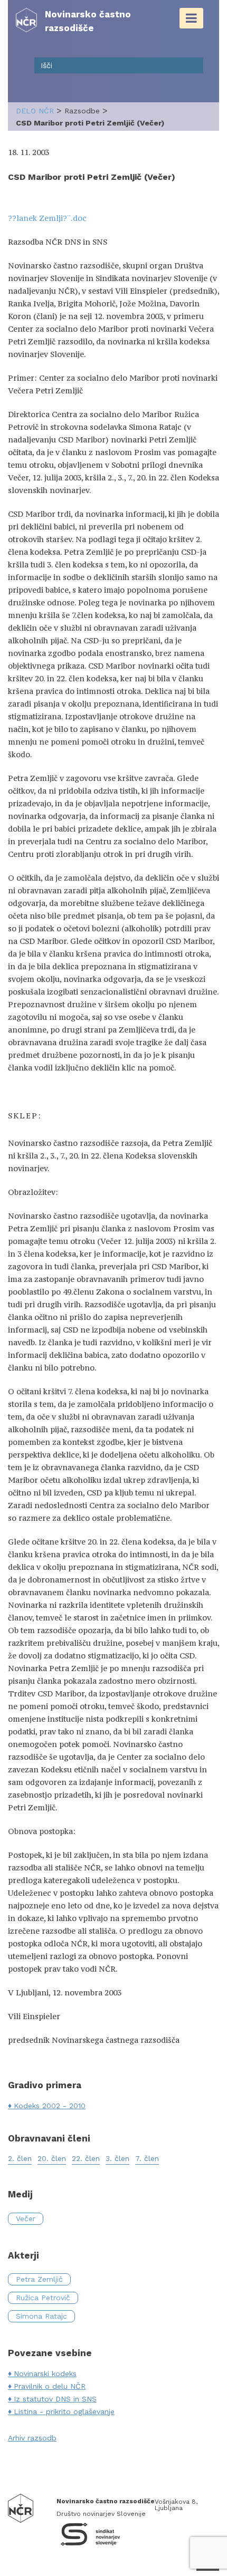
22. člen (86, 2158)
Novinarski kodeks (45, 2374)
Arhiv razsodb (32, 2438)
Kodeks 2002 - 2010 (50, 2106)
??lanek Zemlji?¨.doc (47, 218)
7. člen (147, 2158)
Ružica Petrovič (43, 2298)
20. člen (52, 2158)
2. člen (20, 2158)
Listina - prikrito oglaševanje (64, 2411)
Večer (26, 2218)
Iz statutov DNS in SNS (55, 2399)
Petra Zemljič (39, 2279)
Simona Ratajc (41, 2316)
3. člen (117, 2158)
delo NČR (35, 111)
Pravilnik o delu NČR (50, 2386)
